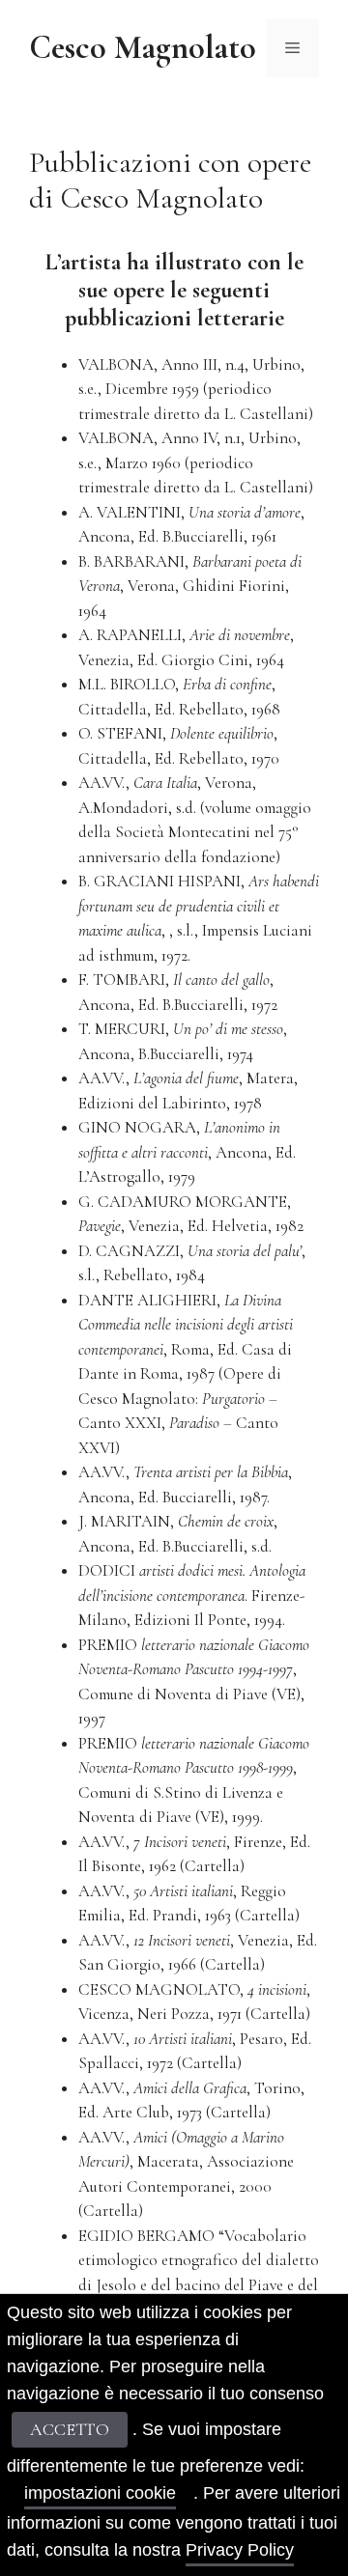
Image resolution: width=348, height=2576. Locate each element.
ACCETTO (70, 2429)
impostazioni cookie (100, 2493)
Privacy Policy (240, 2550)
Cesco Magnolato (143, 48)
